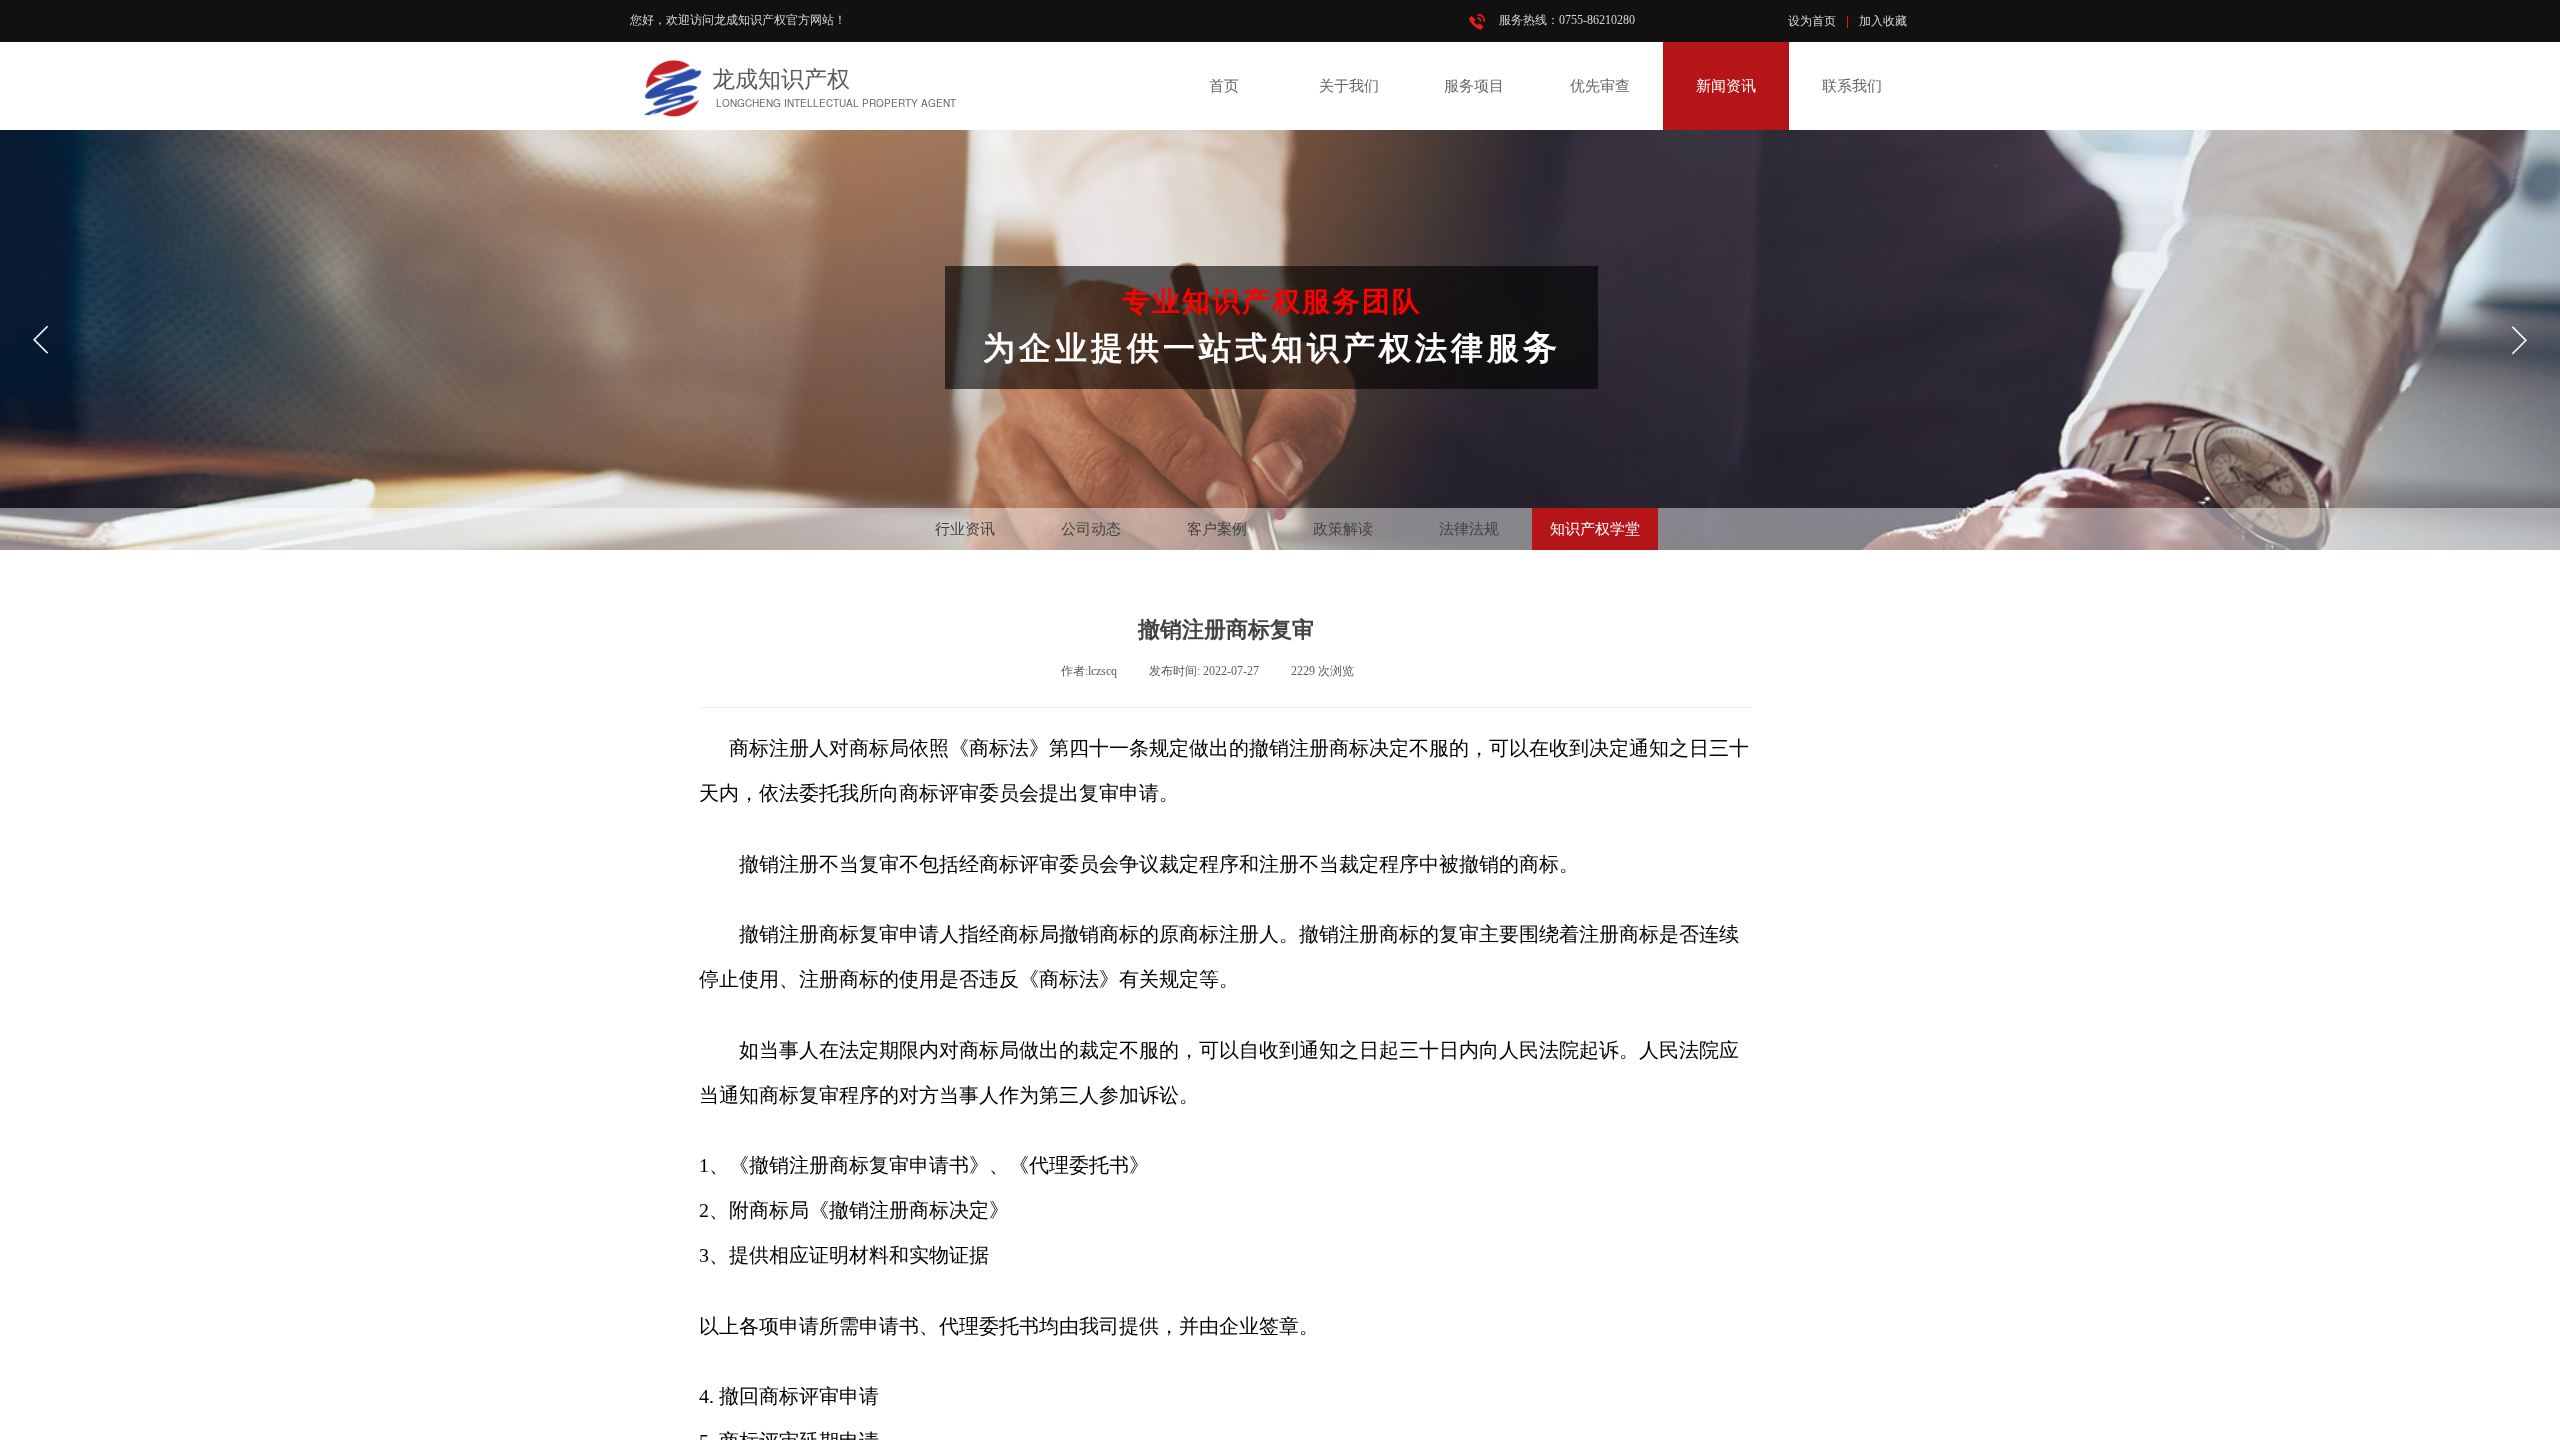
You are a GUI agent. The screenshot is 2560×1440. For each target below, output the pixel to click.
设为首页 (1812, 21)
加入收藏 (1883, 21)
